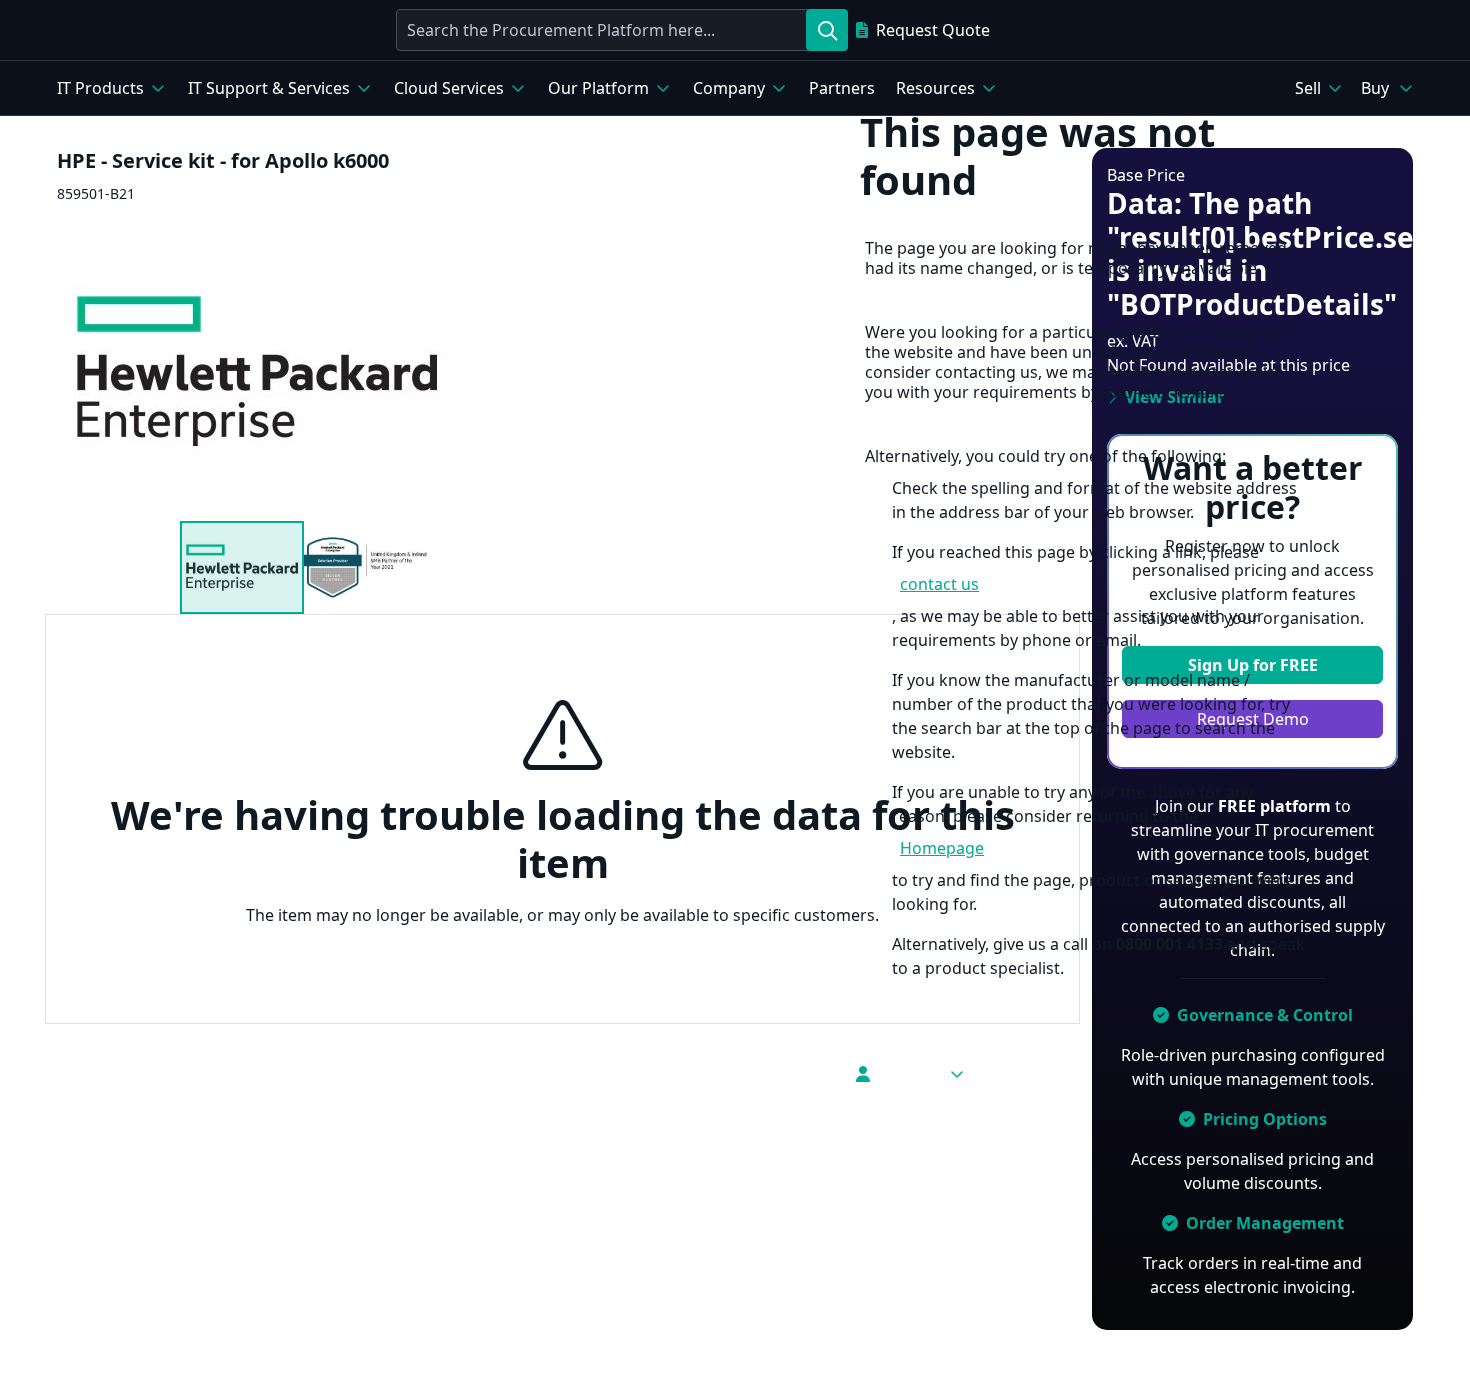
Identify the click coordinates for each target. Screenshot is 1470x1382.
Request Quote (933, 30)
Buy (1375, 88)
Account (909, 1074)
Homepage (942, 848)
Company (729, 88)
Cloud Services (449, 88)
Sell (1308, 88)
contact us (939, 584)
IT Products (100, 88)
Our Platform (598, 88)
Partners (842, 88)
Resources (935, 88)
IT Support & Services (269, 88)
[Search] (827, 30)
